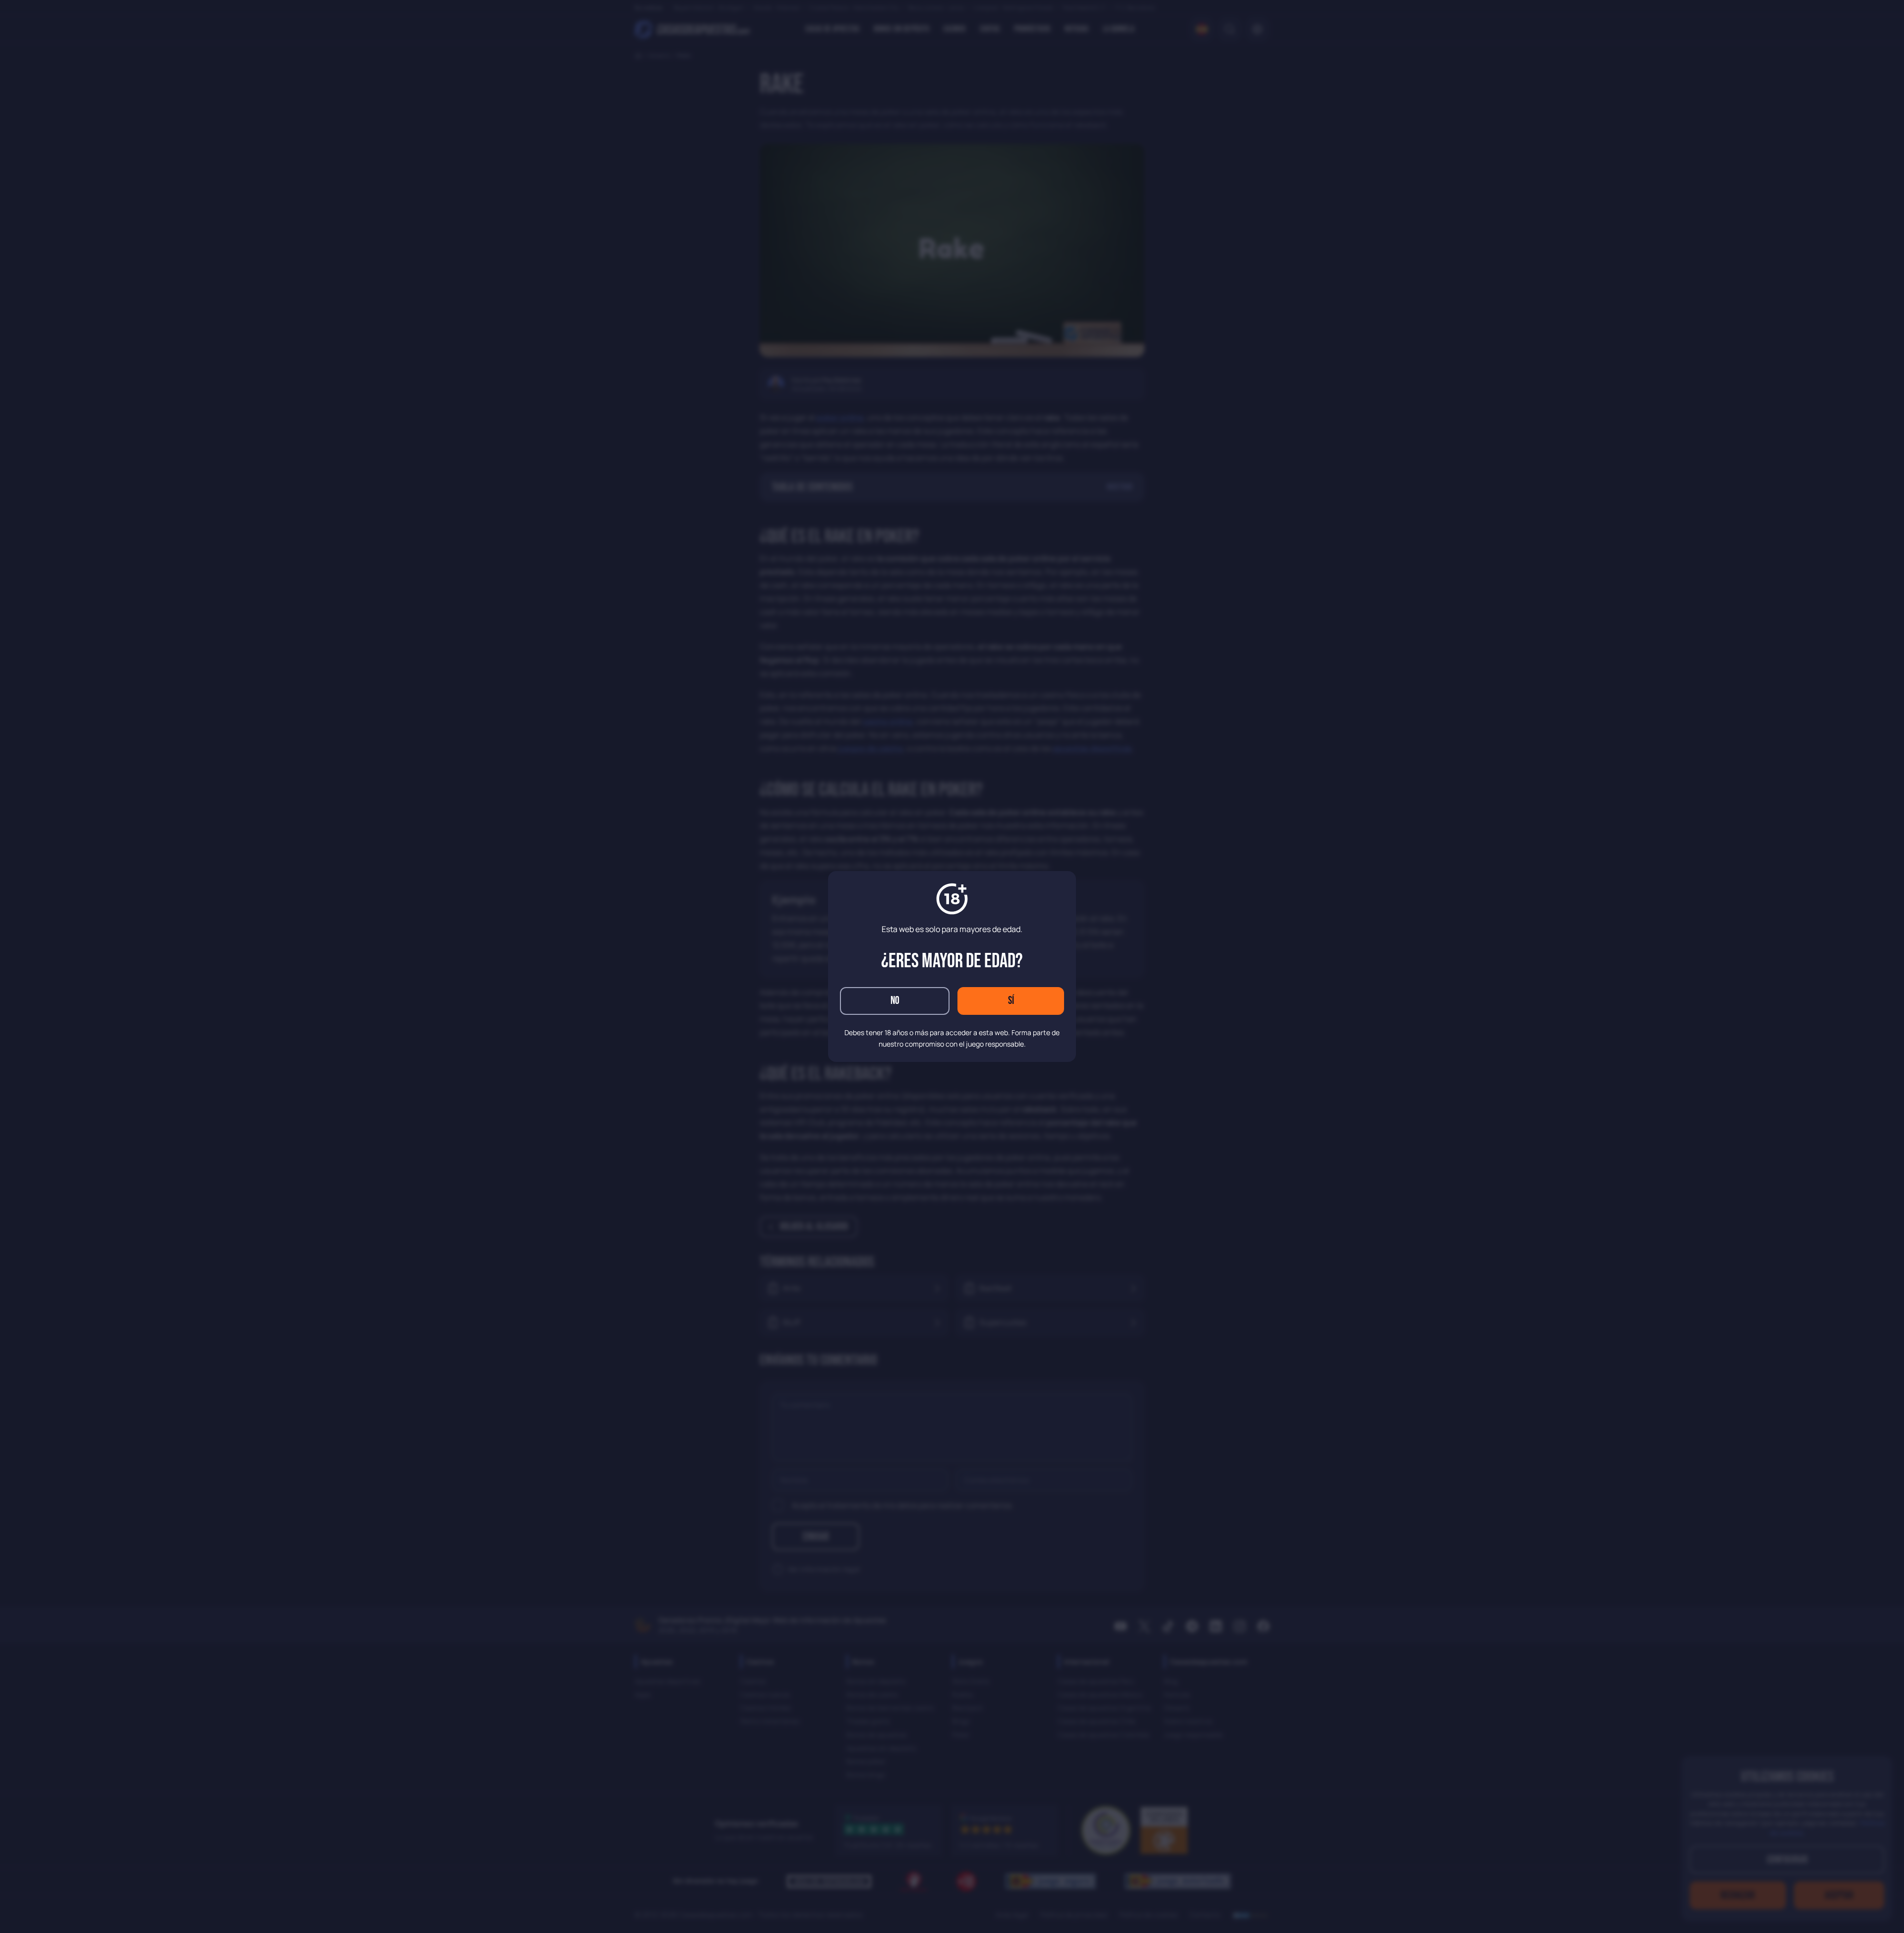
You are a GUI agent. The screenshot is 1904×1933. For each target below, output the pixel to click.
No (895, 1001)
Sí (1011, 1001)
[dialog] (952, 966)
